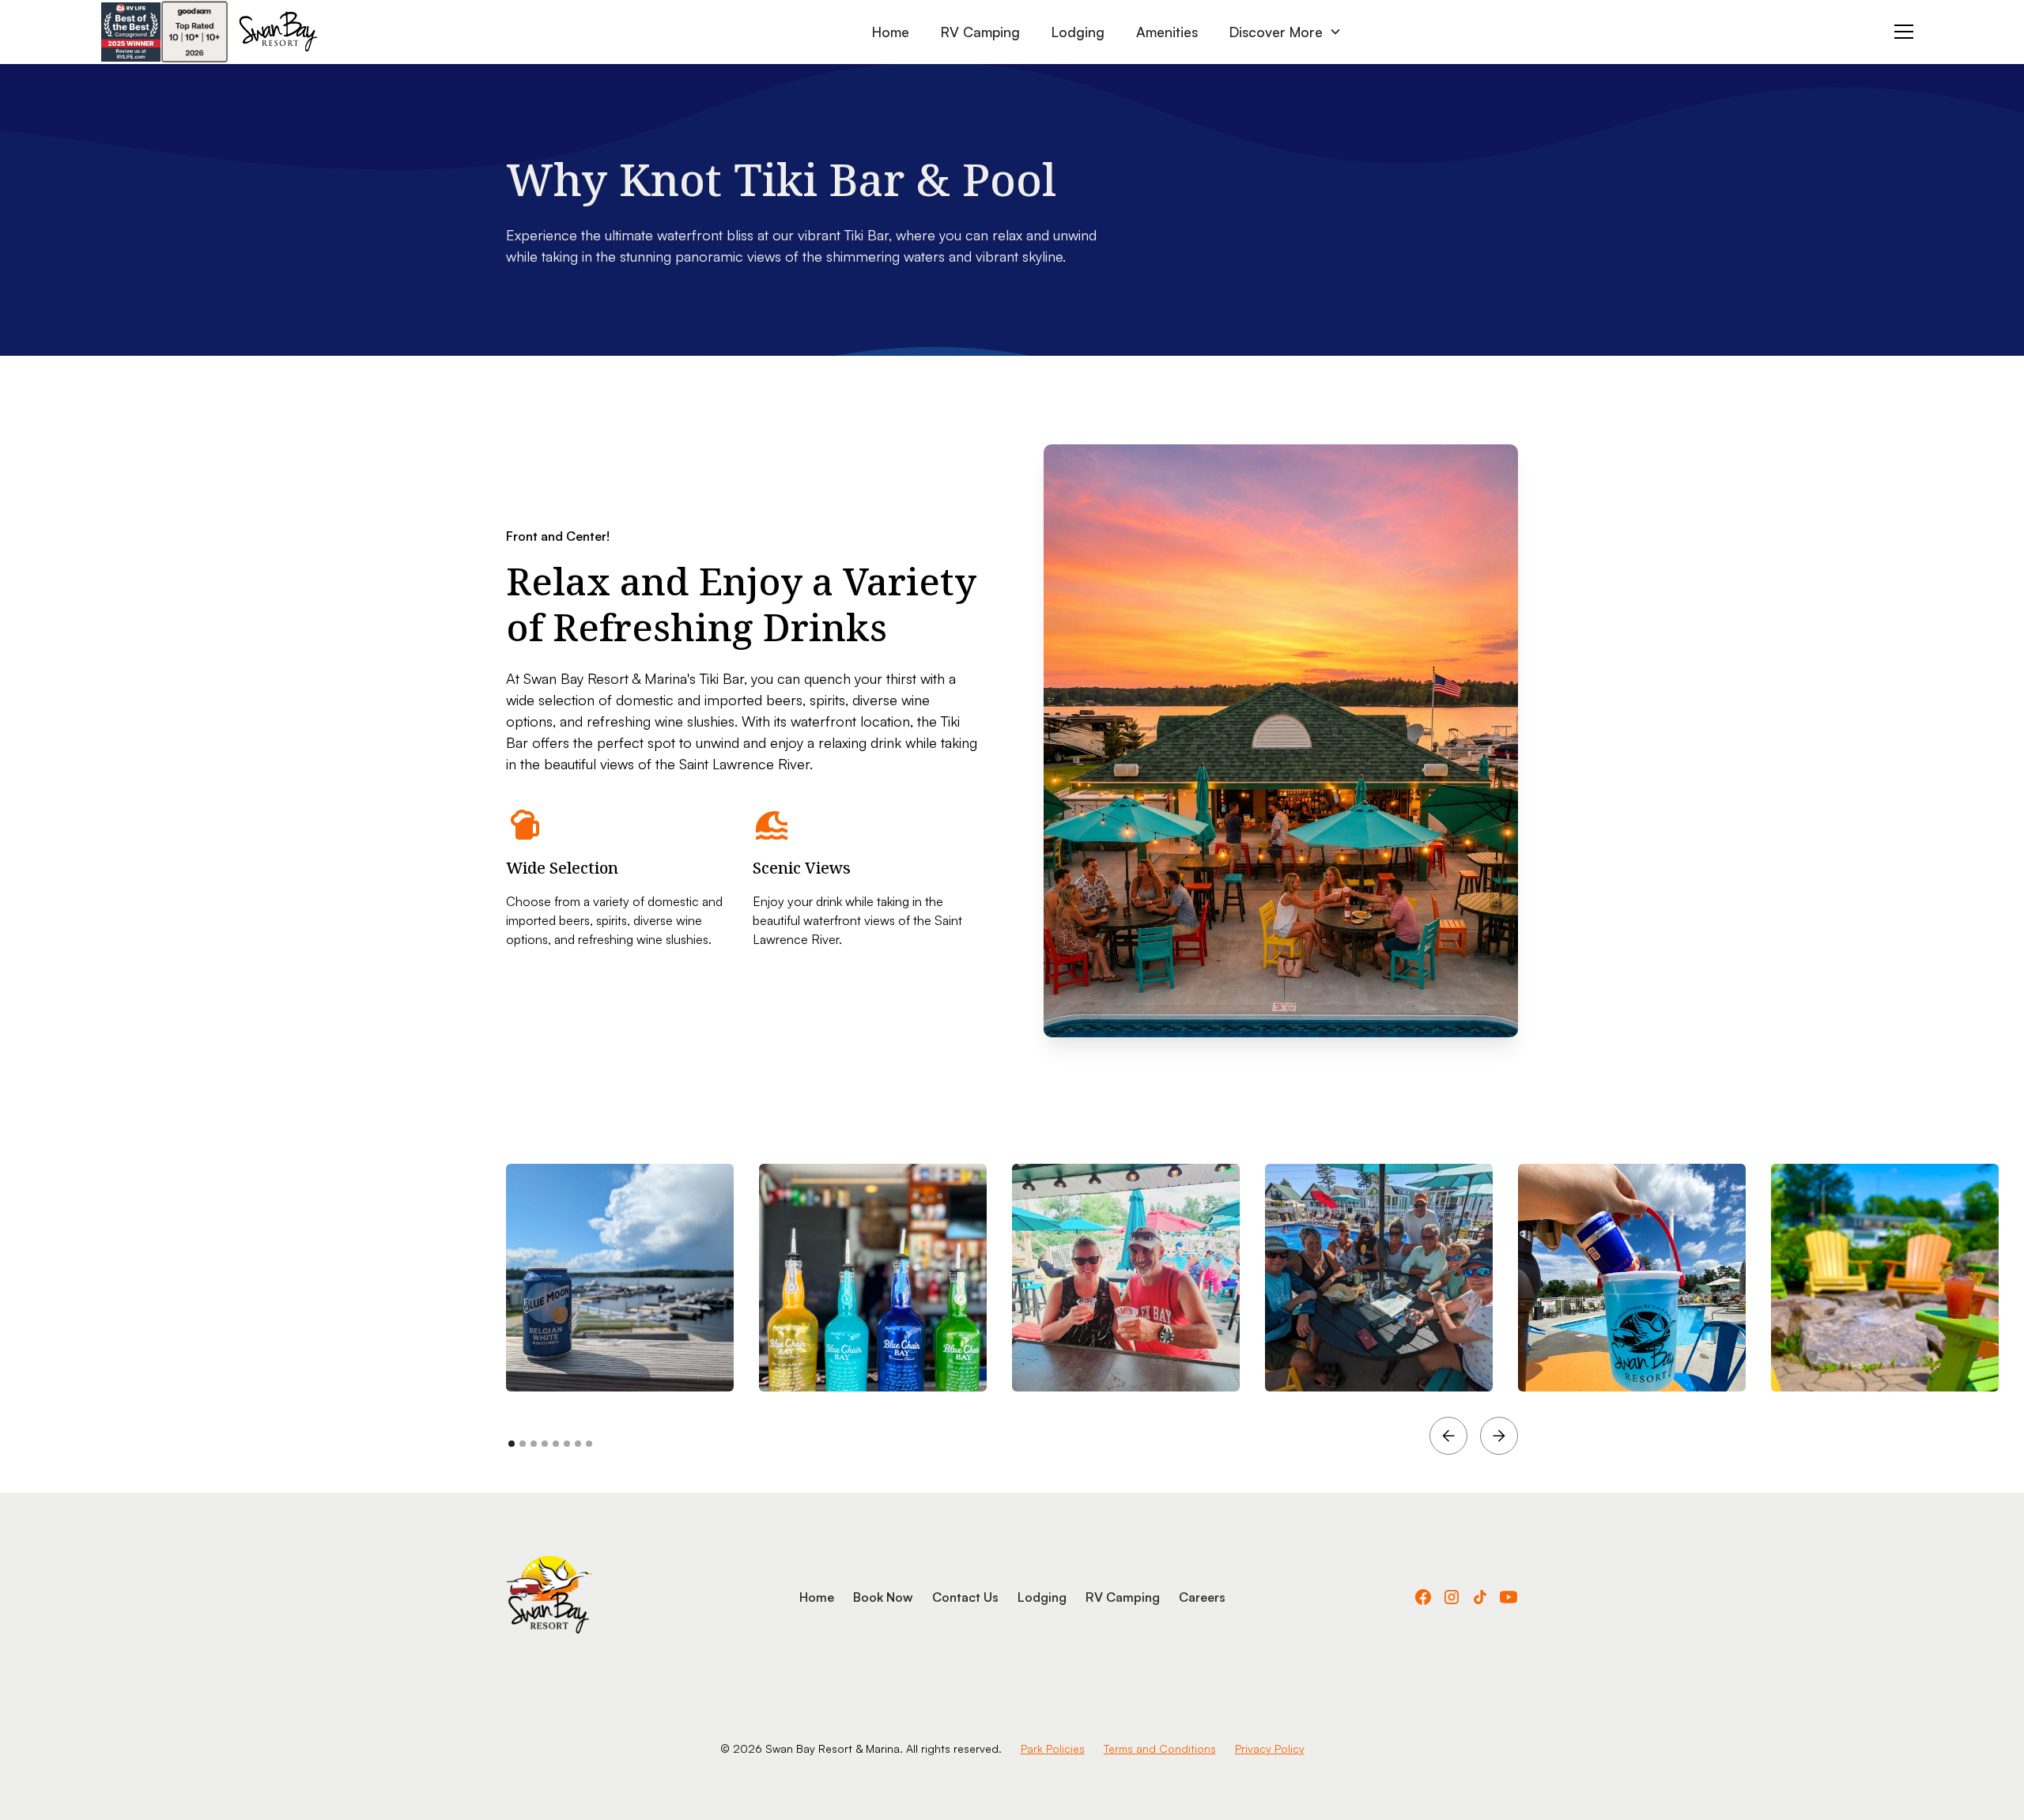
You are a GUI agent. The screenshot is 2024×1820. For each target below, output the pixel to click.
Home (891, 32)
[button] (1286, 32)
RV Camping (980, 32)
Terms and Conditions (1160, 1748)
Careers (1202, 1597)
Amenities (1167, 32)
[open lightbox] (620, 1278)
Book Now (883, 1597)
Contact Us (965, 1597)
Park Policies (1053, 1748)
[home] (278, 32)
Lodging (1078, 32)
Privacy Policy (1270, 1748)
